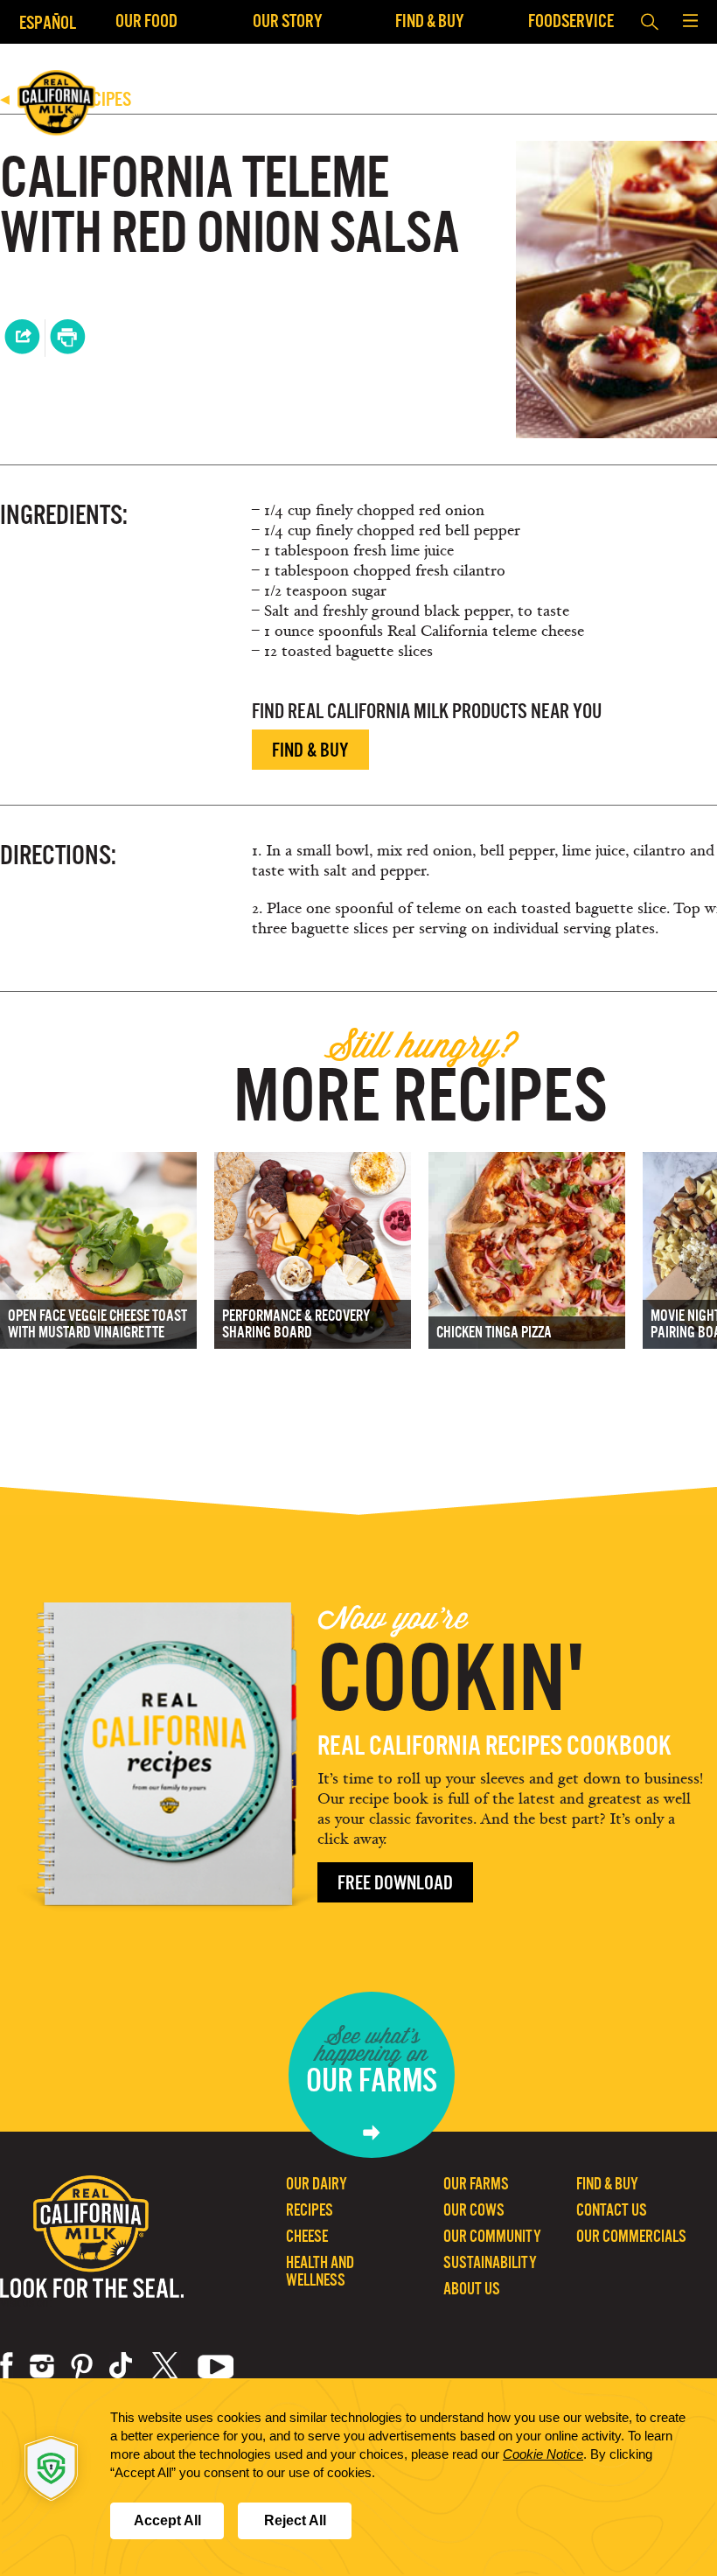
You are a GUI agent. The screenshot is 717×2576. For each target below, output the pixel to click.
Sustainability (490, 2262)
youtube (216, 2366)
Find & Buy (430, 21)
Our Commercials (631, 2236)
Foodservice (571, 21)
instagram (42, 2366)
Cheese (307, 2236)
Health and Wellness (320, 2271)
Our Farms (476, 2184)
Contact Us (612, 2210)
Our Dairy (317, 2184)
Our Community (492, 2236)
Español (48, 22)
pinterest (82, 2366)
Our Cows (474, 2210)
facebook (7, 2366)
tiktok (122, 2366)
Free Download (395, 1883)
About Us (472, 2289)
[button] (690, 22)
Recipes (310, 2210)
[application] (358, 2477)
